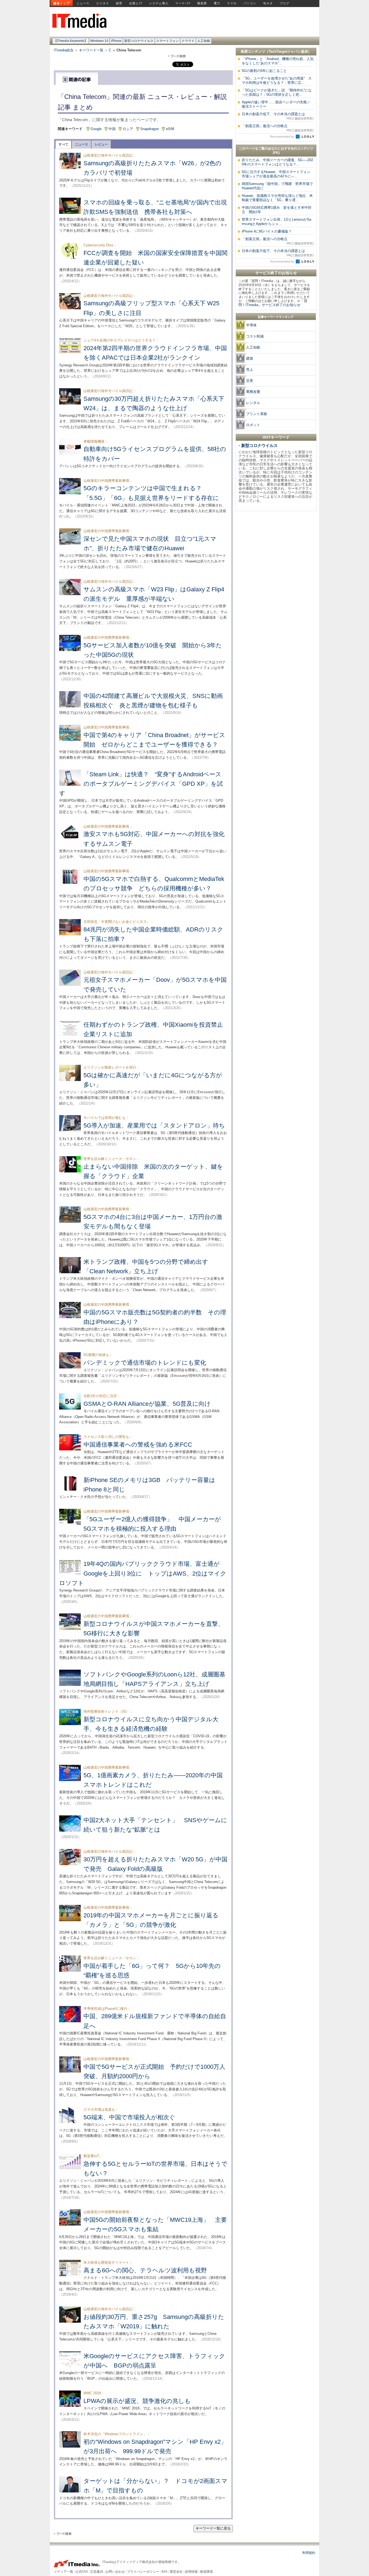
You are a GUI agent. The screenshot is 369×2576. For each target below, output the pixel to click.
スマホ (232, 3)
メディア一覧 (63, 2572)
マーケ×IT (183, 3)
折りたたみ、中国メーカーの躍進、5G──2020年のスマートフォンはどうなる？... (277, 162)
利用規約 (309, 2553)
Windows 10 (99, 41)
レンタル (253, 403)
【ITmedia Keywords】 (71, 41)
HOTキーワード (276, 437)
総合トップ (62, 3)
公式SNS (82, 2572)
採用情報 (191, 2572)
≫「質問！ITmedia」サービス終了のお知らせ (273, 303)
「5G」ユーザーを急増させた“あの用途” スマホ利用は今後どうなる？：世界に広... (277, 80)
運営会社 (176, 2572)
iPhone (116, 41)
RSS (165, 2572)
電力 (217, 3)
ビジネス (103, 3)
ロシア (128, 129)
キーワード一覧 (91, 50)
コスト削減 (255, 336)
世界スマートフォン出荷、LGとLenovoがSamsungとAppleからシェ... (276, 222)
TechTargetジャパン (285, 52)
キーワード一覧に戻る (213, 2528)
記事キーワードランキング (276, 317)
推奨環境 (206, 2572)
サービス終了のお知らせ (276, 273)
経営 (119, 3)
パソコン (250, 3)
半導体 (251, 325)
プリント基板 (257, 414)
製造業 (202, 3)
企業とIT (136, 3)
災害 (250, 381)
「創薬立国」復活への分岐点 (278, 128)
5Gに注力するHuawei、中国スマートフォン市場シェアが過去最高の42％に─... (276, 174)
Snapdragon (150, 129)
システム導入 (159, 3)
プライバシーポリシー (143, 2572)
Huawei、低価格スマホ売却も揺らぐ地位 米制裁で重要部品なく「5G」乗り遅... (277, 198)
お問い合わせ (115, 2572)
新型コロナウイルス (139, 41)
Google (96, 129)
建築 (250, 358)
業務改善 (253, 392)
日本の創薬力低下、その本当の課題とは (278, 116)
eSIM (170, 129)
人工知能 (204, 41)
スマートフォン (167, 41)
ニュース (83, 3)
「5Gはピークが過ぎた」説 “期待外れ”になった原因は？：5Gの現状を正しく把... (277, 92)
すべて (63, 144)
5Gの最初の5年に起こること (264, 71)
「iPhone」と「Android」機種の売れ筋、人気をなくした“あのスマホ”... (278, 61)
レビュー (101, 144)
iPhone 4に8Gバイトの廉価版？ (267, 231)
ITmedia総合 (64, 50)
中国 (112, 129)
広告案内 (97, 2572)
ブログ (284, 3)
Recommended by (283, 137)
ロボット (253, 425)
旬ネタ (268, 3)
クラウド (188, 41)
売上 (250, 369)
